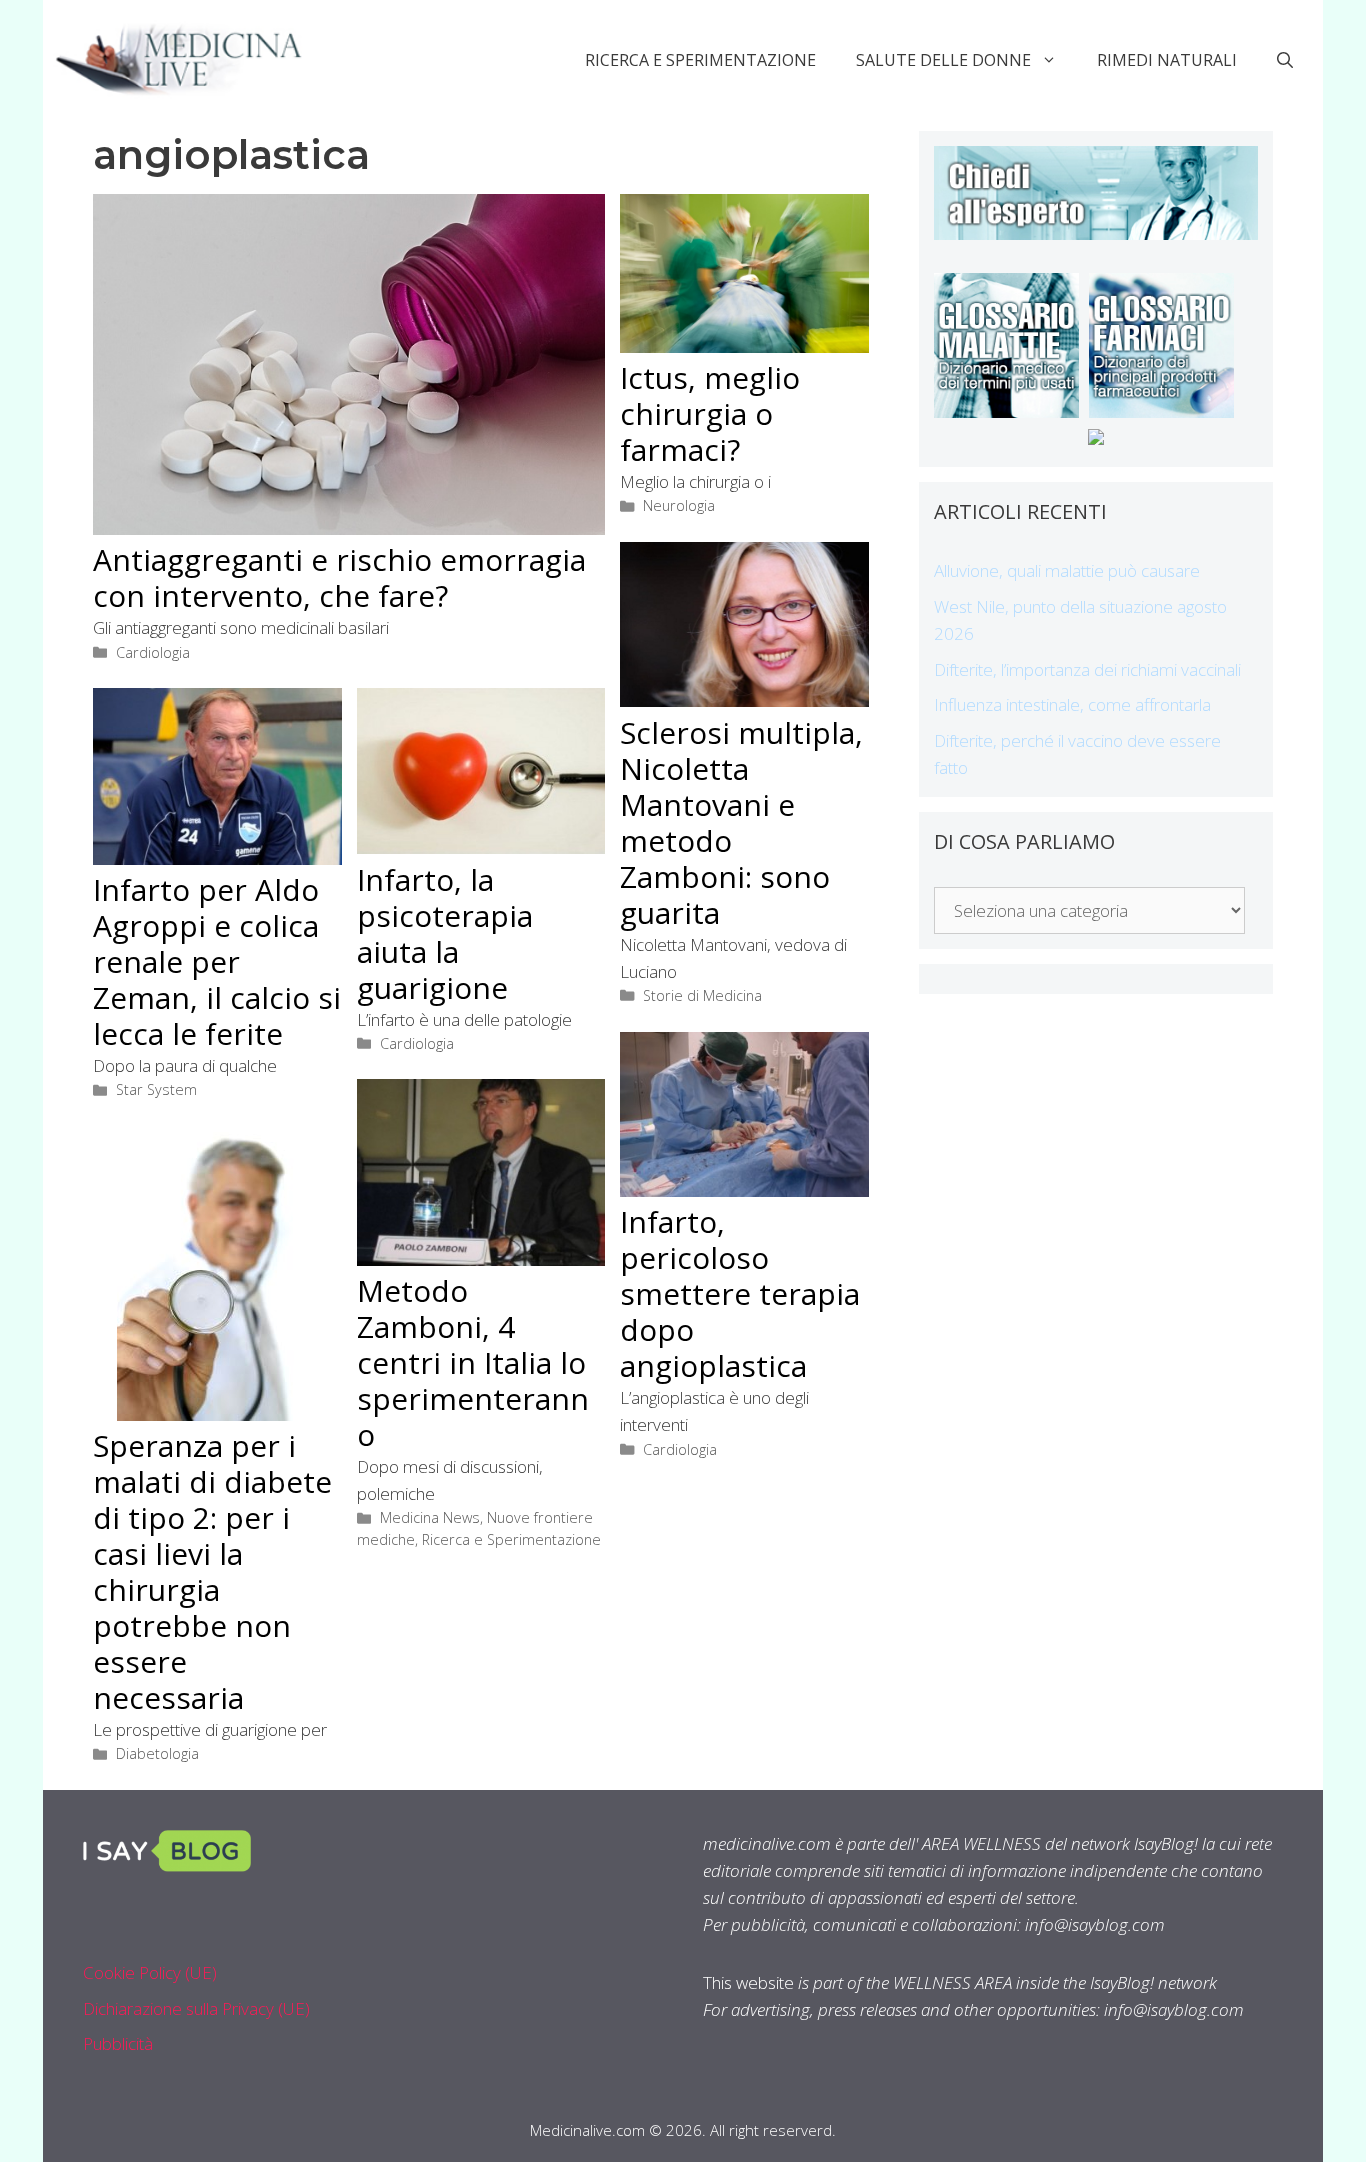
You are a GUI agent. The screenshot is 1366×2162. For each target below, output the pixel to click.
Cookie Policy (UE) (150, 1972)
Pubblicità (118, 2043)
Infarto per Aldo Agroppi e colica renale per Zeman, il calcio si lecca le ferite (217, 961)
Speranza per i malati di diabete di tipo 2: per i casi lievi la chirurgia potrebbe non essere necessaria (212, 1571)
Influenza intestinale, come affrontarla (1072, 704)
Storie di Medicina (702, 995)
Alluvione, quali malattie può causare (1067, 570)
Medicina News (430, 1517)
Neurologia (679, 505)
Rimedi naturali (1167, 60)
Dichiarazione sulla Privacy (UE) (196, 2008)
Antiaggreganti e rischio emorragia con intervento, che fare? (339, 577)
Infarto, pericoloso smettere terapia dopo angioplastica (740, 1293)
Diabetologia (157, 1753)
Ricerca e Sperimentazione (700, 60)
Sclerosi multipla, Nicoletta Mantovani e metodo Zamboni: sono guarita (741, 822)
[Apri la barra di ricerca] (1285, 60)
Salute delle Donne (943, 60)
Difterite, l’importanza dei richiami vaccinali (1087, 669)
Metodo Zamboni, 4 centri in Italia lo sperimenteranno (473, 1362)
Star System (156, 1089)
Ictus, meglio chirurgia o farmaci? (710, 413)
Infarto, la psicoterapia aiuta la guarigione (445, 933)
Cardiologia (153, 652)
